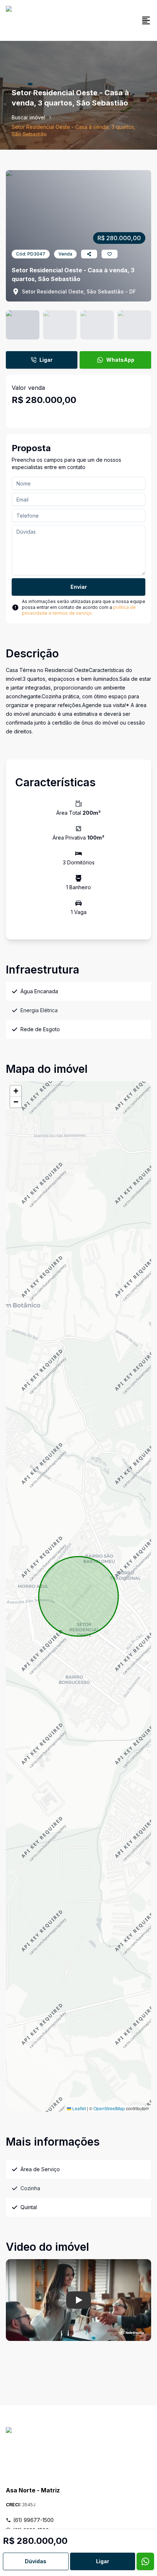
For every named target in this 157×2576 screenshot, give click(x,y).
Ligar (46, 360)
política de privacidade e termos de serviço (79, 610)
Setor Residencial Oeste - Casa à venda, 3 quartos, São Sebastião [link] (74, 130)
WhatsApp (120, 360)
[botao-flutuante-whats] (145, 2561)
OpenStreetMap (109, 2108)
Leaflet (78, 2108)
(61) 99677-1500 (33, 2520)
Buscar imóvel (28, 117)
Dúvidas (36, 2561)
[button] (16, 1091)
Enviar (79, 587)
